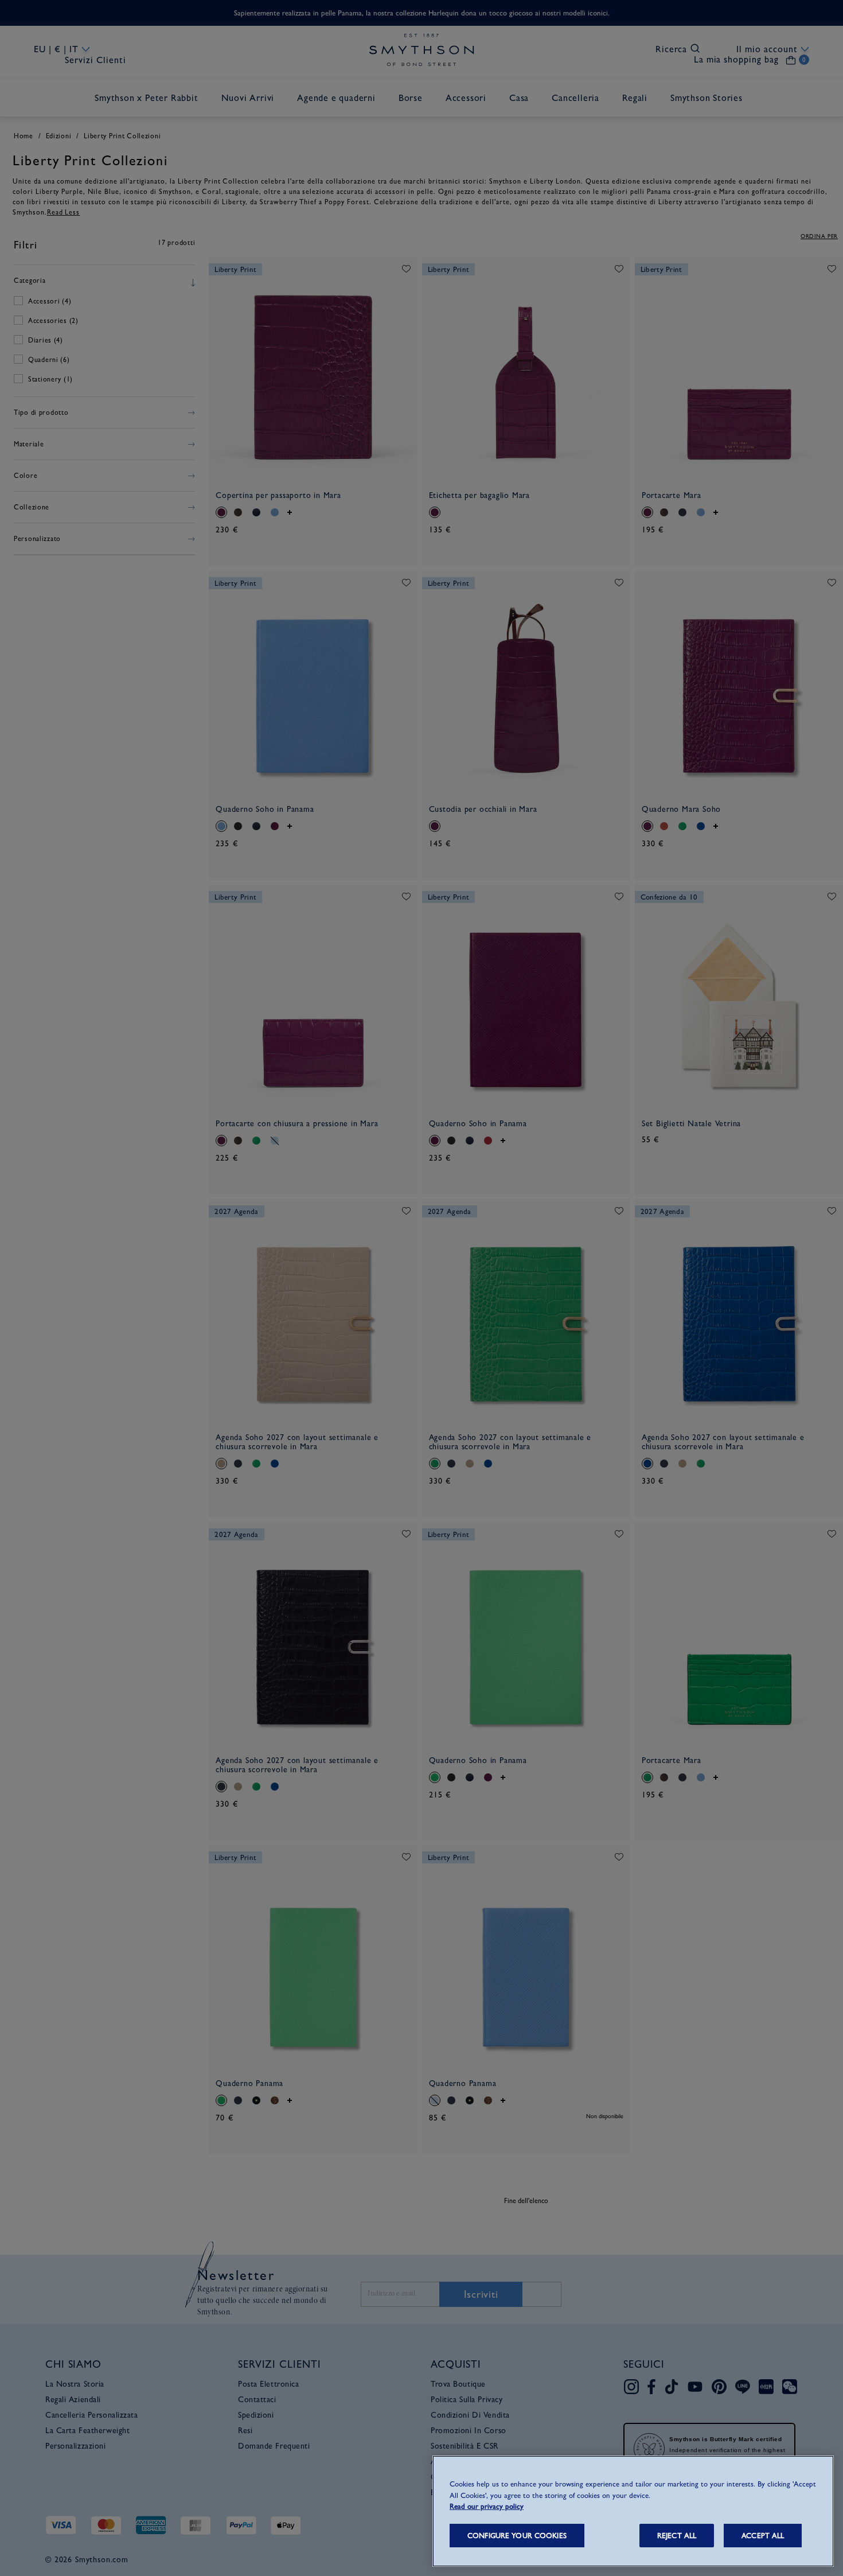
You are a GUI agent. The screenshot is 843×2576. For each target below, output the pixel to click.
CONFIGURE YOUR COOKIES (517, 2536)
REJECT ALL (677, 2536)
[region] (633, 2511)
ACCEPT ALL (763, 2536)
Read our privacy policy (487, 2506)
